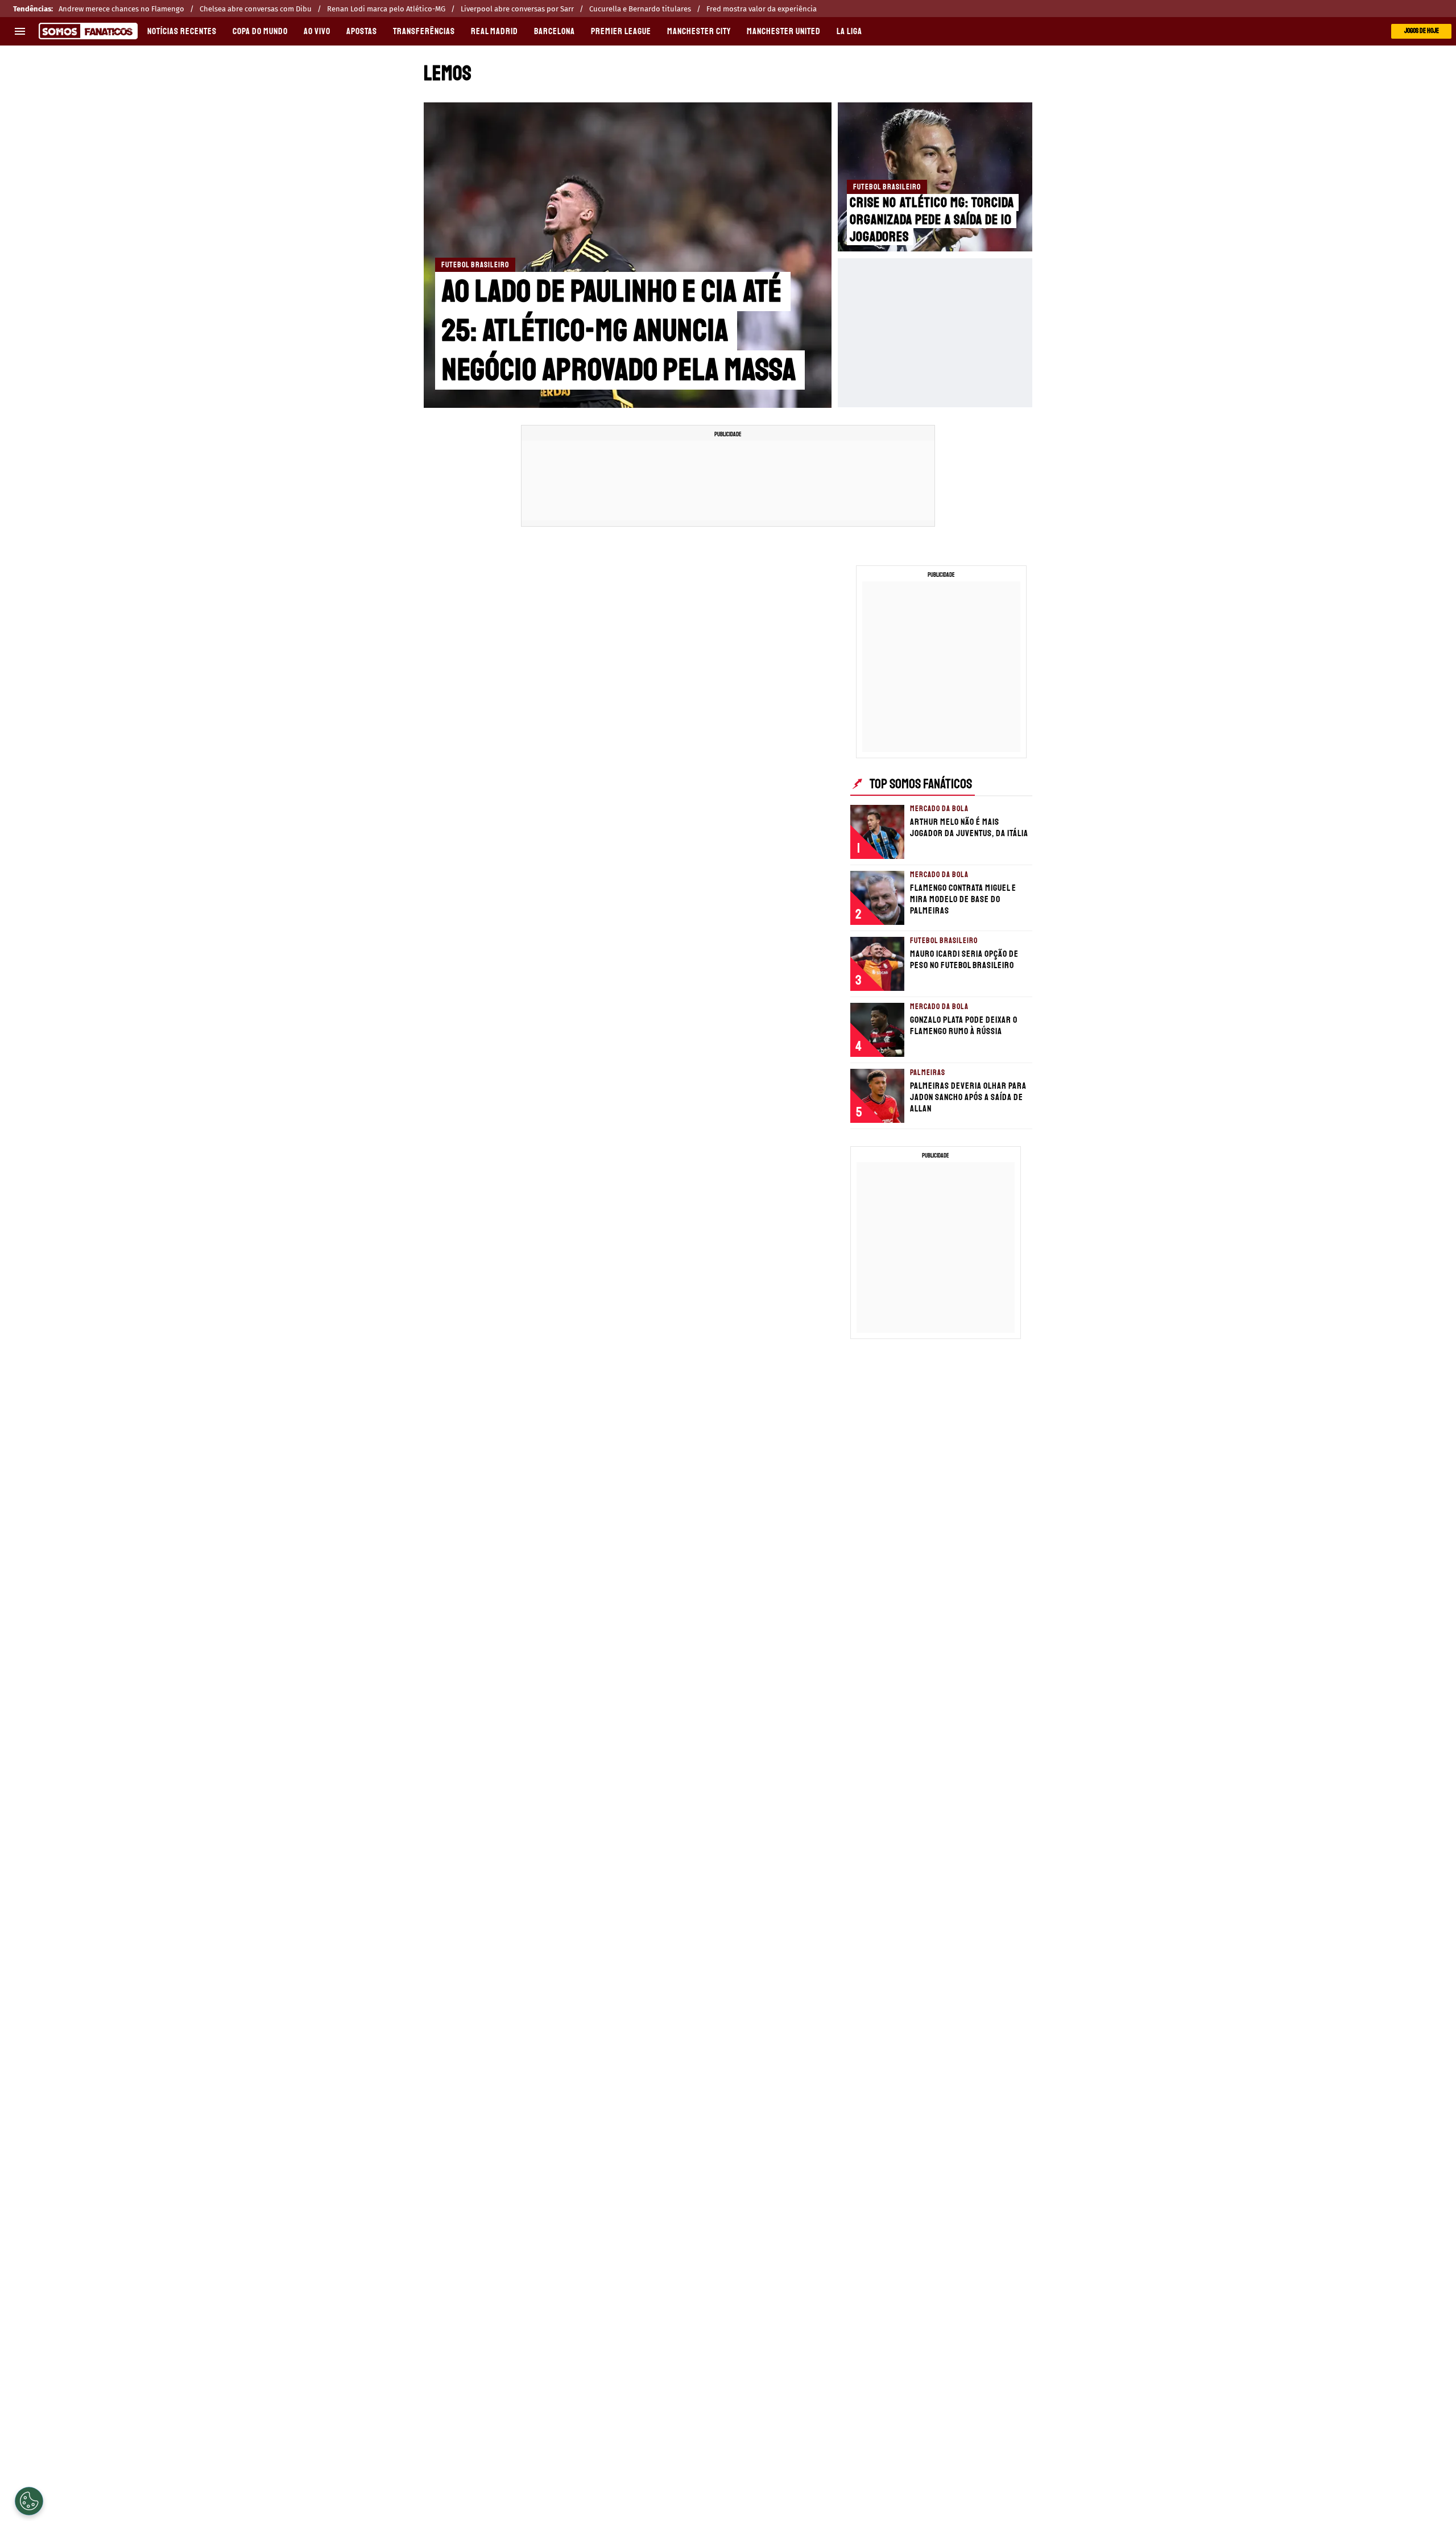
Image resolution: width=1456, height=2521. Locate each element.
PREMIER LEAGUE (621, 31)
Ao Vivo (317, 31)
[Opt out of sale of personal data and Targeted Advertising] (29, 2501)
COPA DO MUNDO (260, 31)
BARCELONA (555, 31)
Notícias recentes (182, 31)
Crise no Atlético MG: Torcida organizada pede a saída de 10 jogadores (932, 220)
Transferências (424, 31)
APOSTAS (362, 31)
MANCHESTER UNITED (784, 31)
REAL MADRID (495, 31)
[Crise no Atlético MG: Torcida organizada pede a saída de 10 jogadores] (935, 177)
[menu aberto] (20, 31)
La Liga (849, 31)
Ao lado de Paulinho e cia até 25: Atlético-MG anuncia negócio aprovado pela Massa (619, 331)
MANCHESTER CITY (699, 31)
